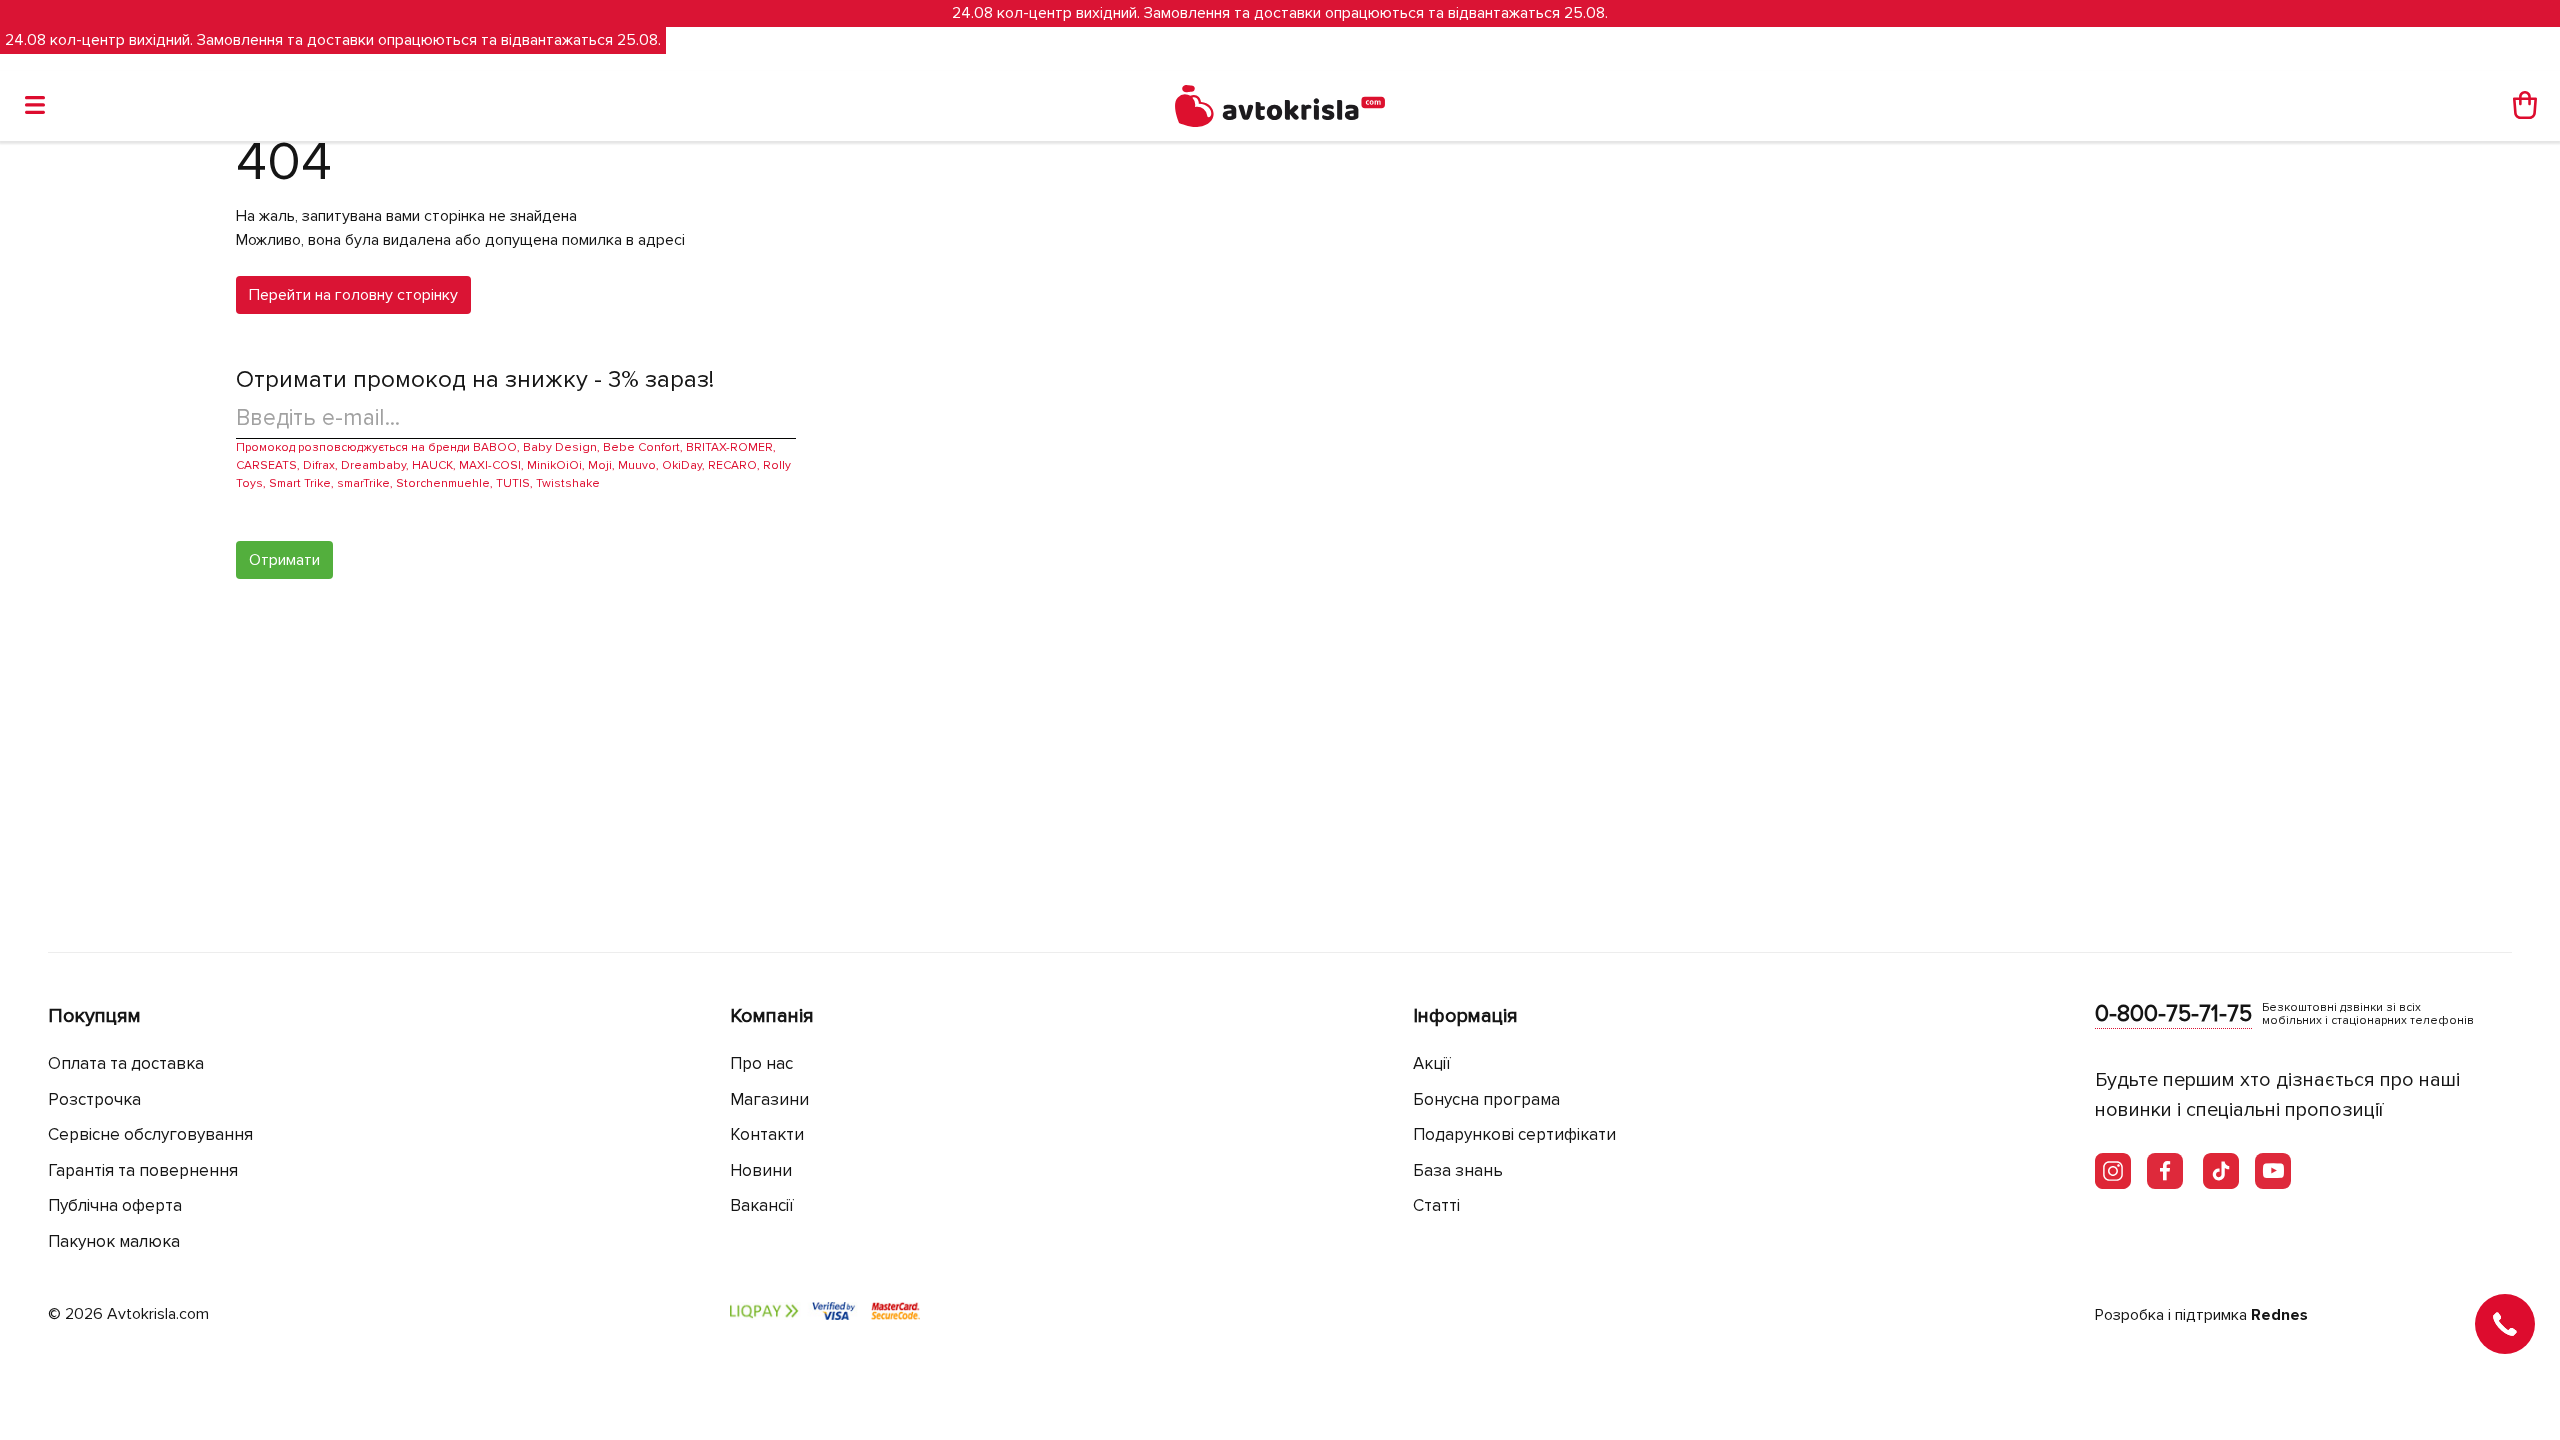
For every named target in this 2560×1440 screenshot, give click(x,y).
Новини (761, 1170)
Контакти (767, 1134)
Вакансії (762, 1205)
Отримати (284, 560)
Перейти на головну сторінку (353, 295)
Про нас (761, 1063)
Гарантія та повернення (143, 1170)
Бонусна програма (1486, 1099)
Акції (1432, 1063)
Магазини (769, 1099)
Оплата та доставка (126, 1063)
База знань (1458, 1170)
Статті (1436, 1205)
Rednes (2279, 1315)
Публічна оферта (115, 1205)
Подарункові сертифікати (1514, 1134)
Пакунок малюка (114, 1241)
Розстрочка (94, 1099)
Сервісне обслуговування (150, 1134)
